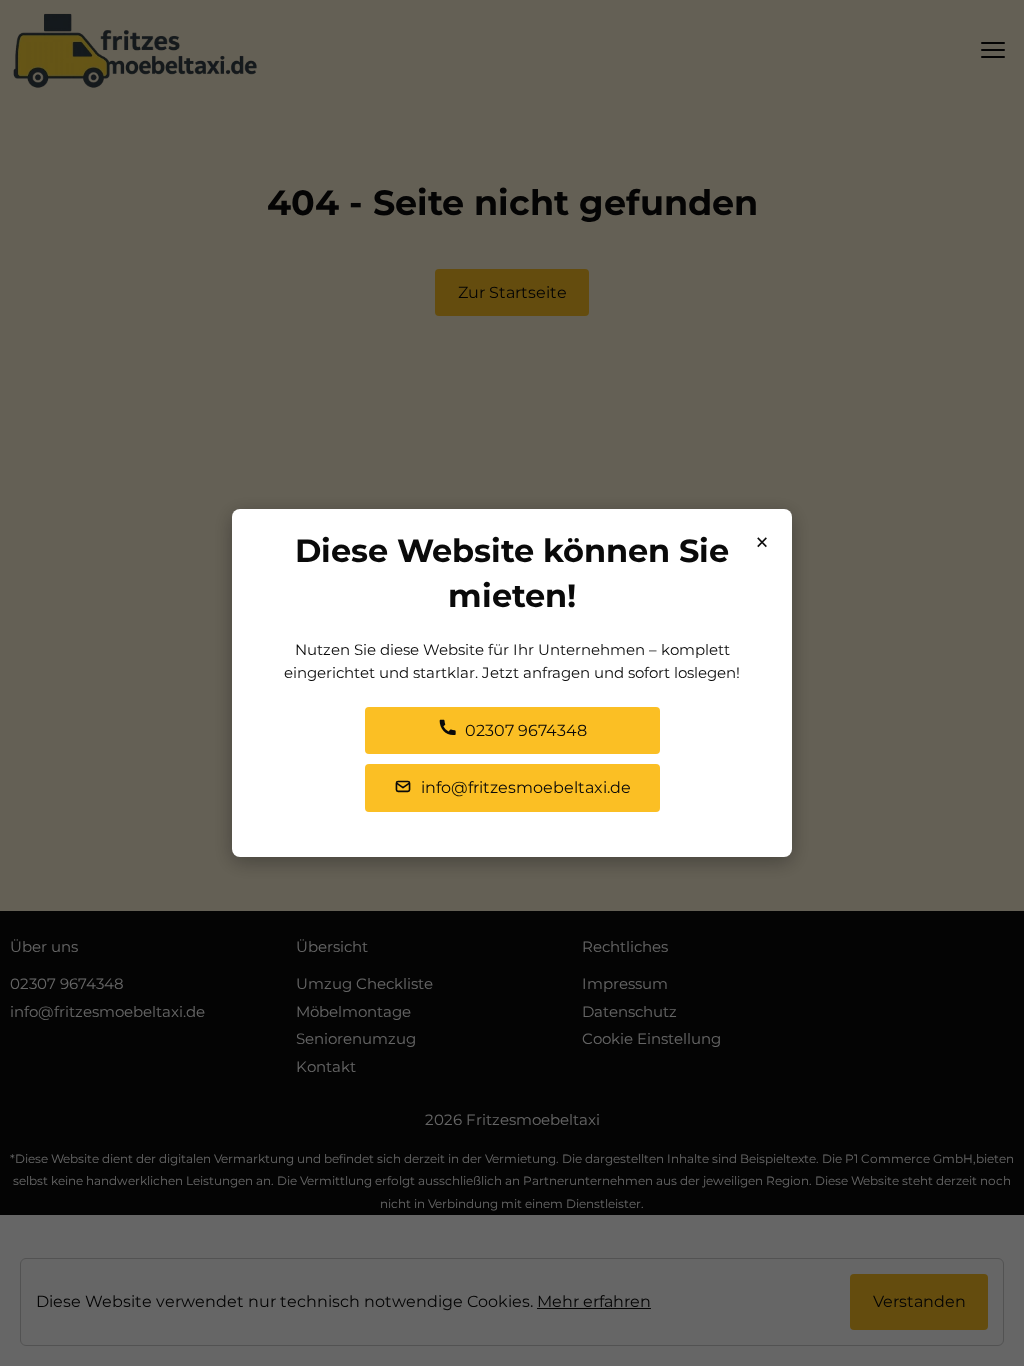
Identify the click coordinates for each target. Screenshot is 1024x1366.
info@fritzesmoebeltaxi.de (524, 787)
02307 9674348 (524, 730)
